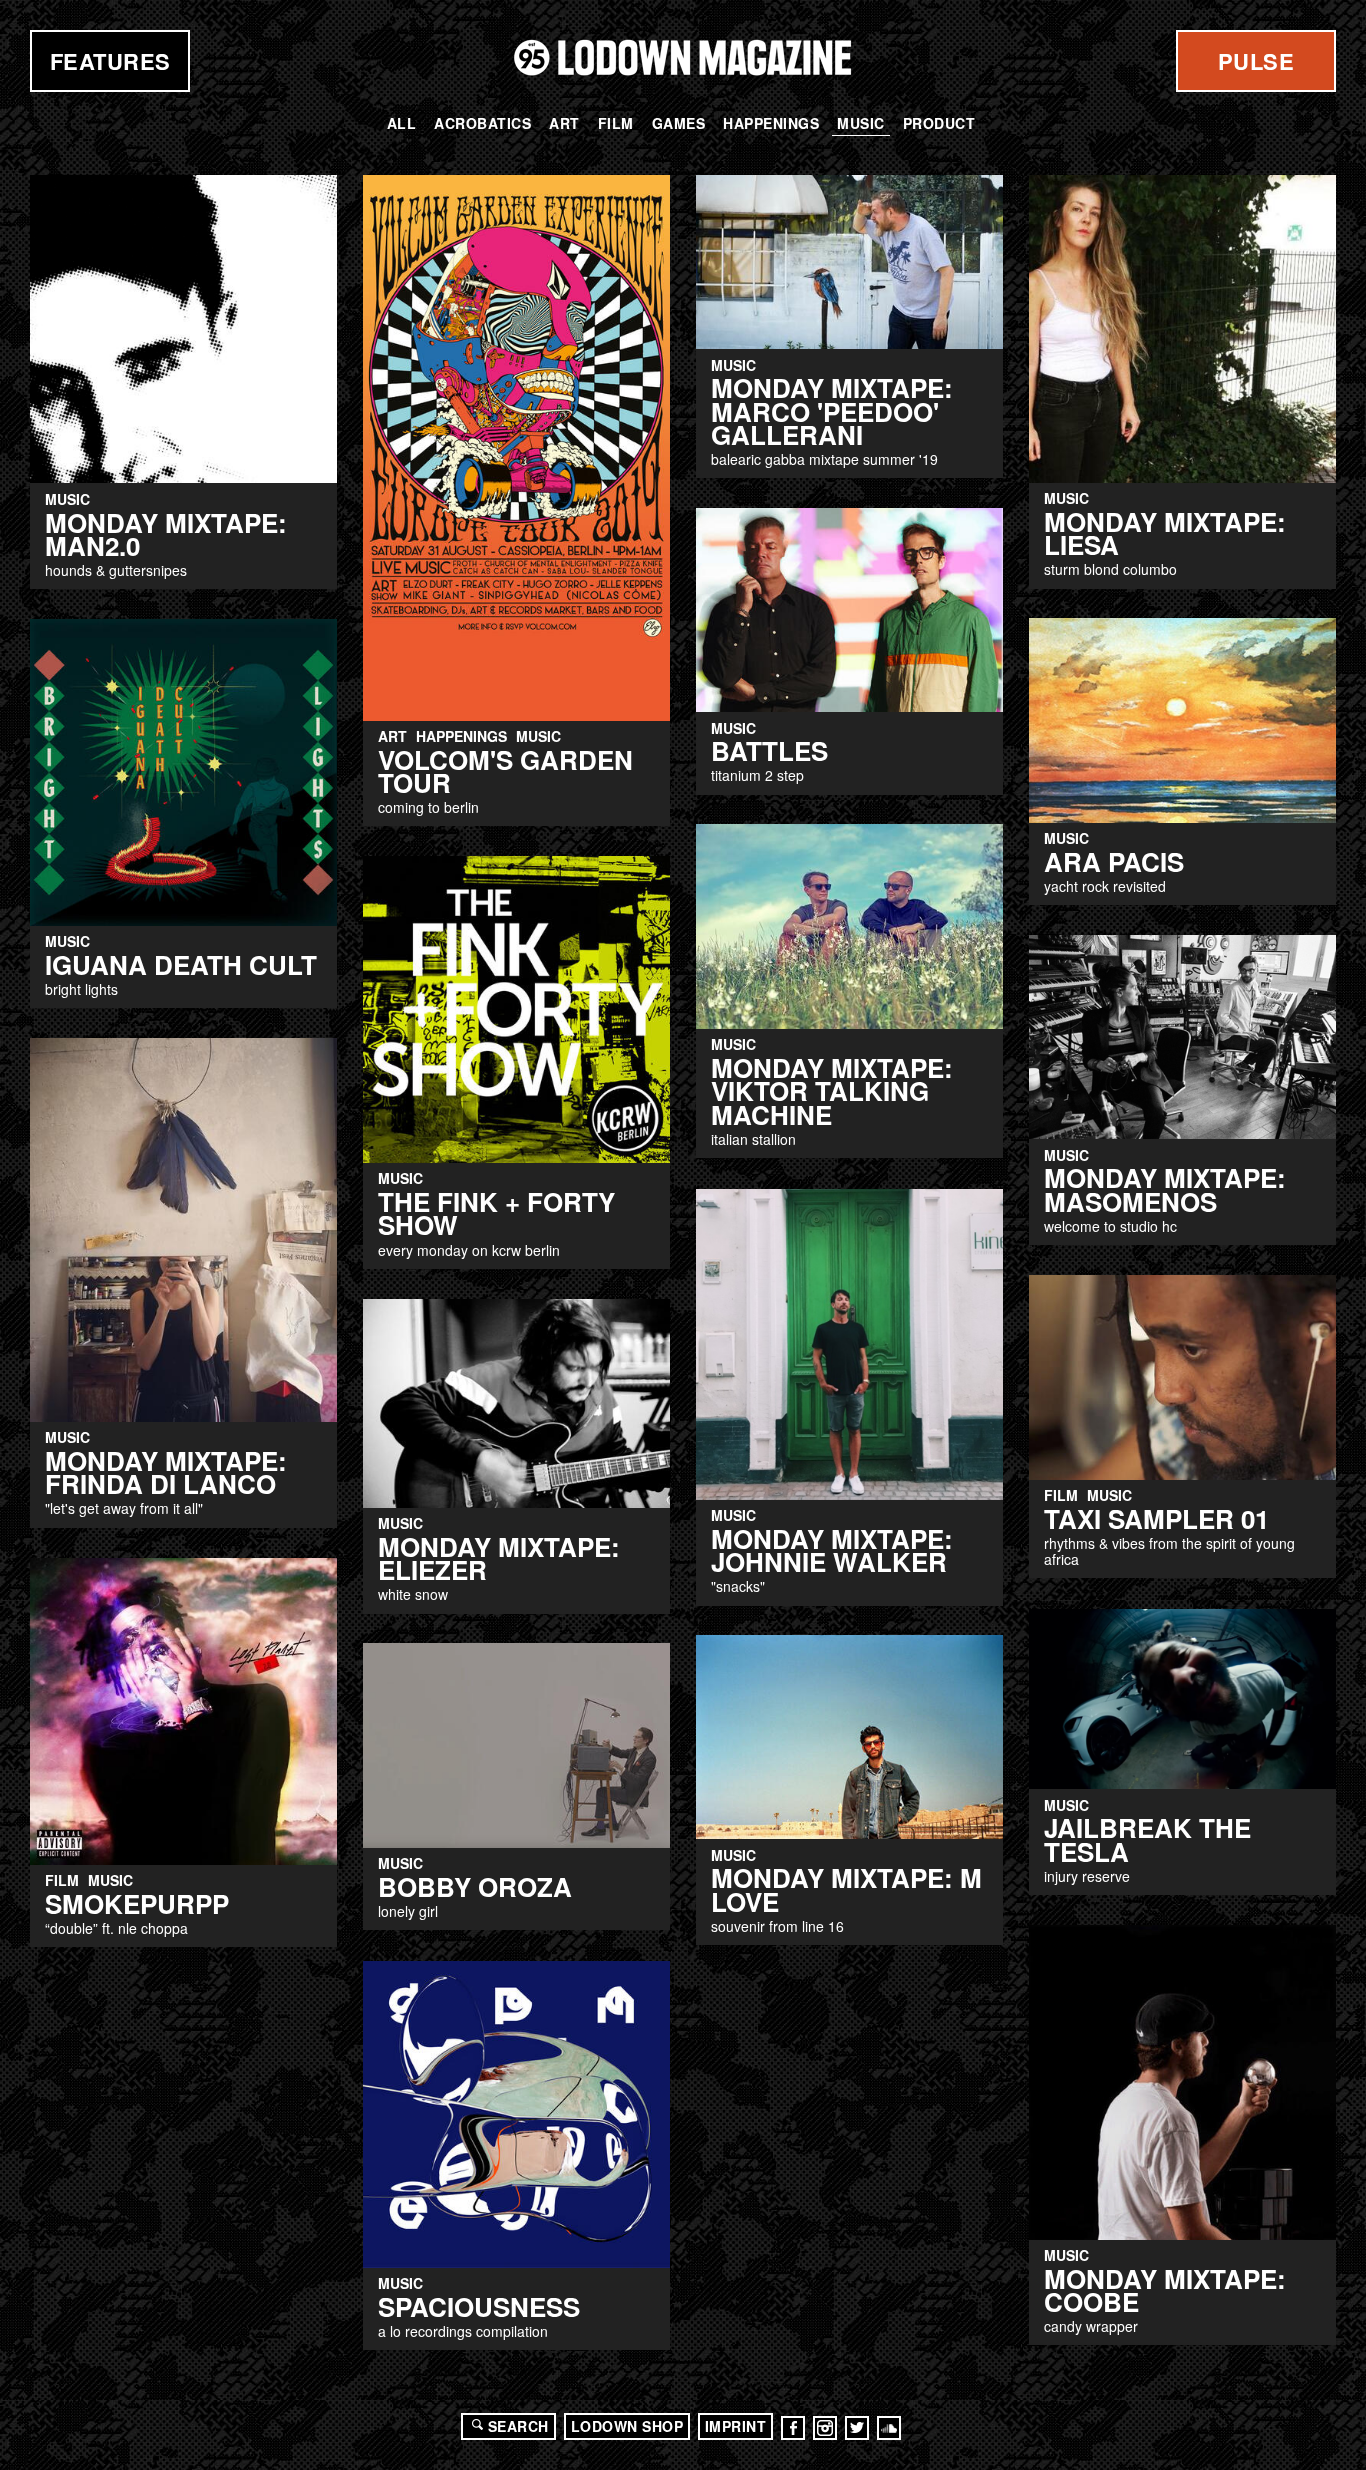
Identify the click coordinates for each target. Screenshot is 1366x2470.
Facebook (793, 2428)
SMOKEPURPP (137, 1903)
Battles (769, 750)
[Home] (683, 57)
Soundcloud (889, 2428)
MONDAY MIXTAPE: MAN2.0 (166, 534)
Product (939, 123)
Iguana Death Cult (181, 964)
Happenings (771, 123)
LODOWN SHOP (627, 2426)
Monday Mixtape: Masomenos (1165, 1189)
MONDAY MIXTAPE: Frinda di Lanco (166, 1472)
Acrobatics (482, 123)
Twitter (857, 2428)
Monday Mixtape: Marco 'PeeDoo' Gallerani (832, 411)
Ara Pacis (1114, 861)
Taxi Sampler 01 (1156, 1518)
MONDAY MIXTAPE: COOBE (1165, 2290)
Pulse (1256, 61)
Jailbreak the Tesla (1147, 1839)
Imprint (736, 2426)
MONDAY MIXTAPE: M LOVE (846, 1889)
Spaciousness (479, 2306)
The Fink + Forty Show (496, 1213)
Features (110, 61)
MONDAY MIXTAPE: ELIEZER (499, 1558)
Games (679, 123)
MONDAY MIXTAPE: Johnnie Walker (832, 1550)
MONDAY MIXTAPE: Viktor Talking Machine (832, 1091)
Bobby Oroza (475, 1886)
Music (861, 123)
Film (616, 123)
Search (518, 2426)
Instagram (825, 2428)
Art (564, 123)
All (402, 123)
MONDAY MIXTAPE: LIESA (1165, 533)
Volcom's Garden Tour (505, 771)
